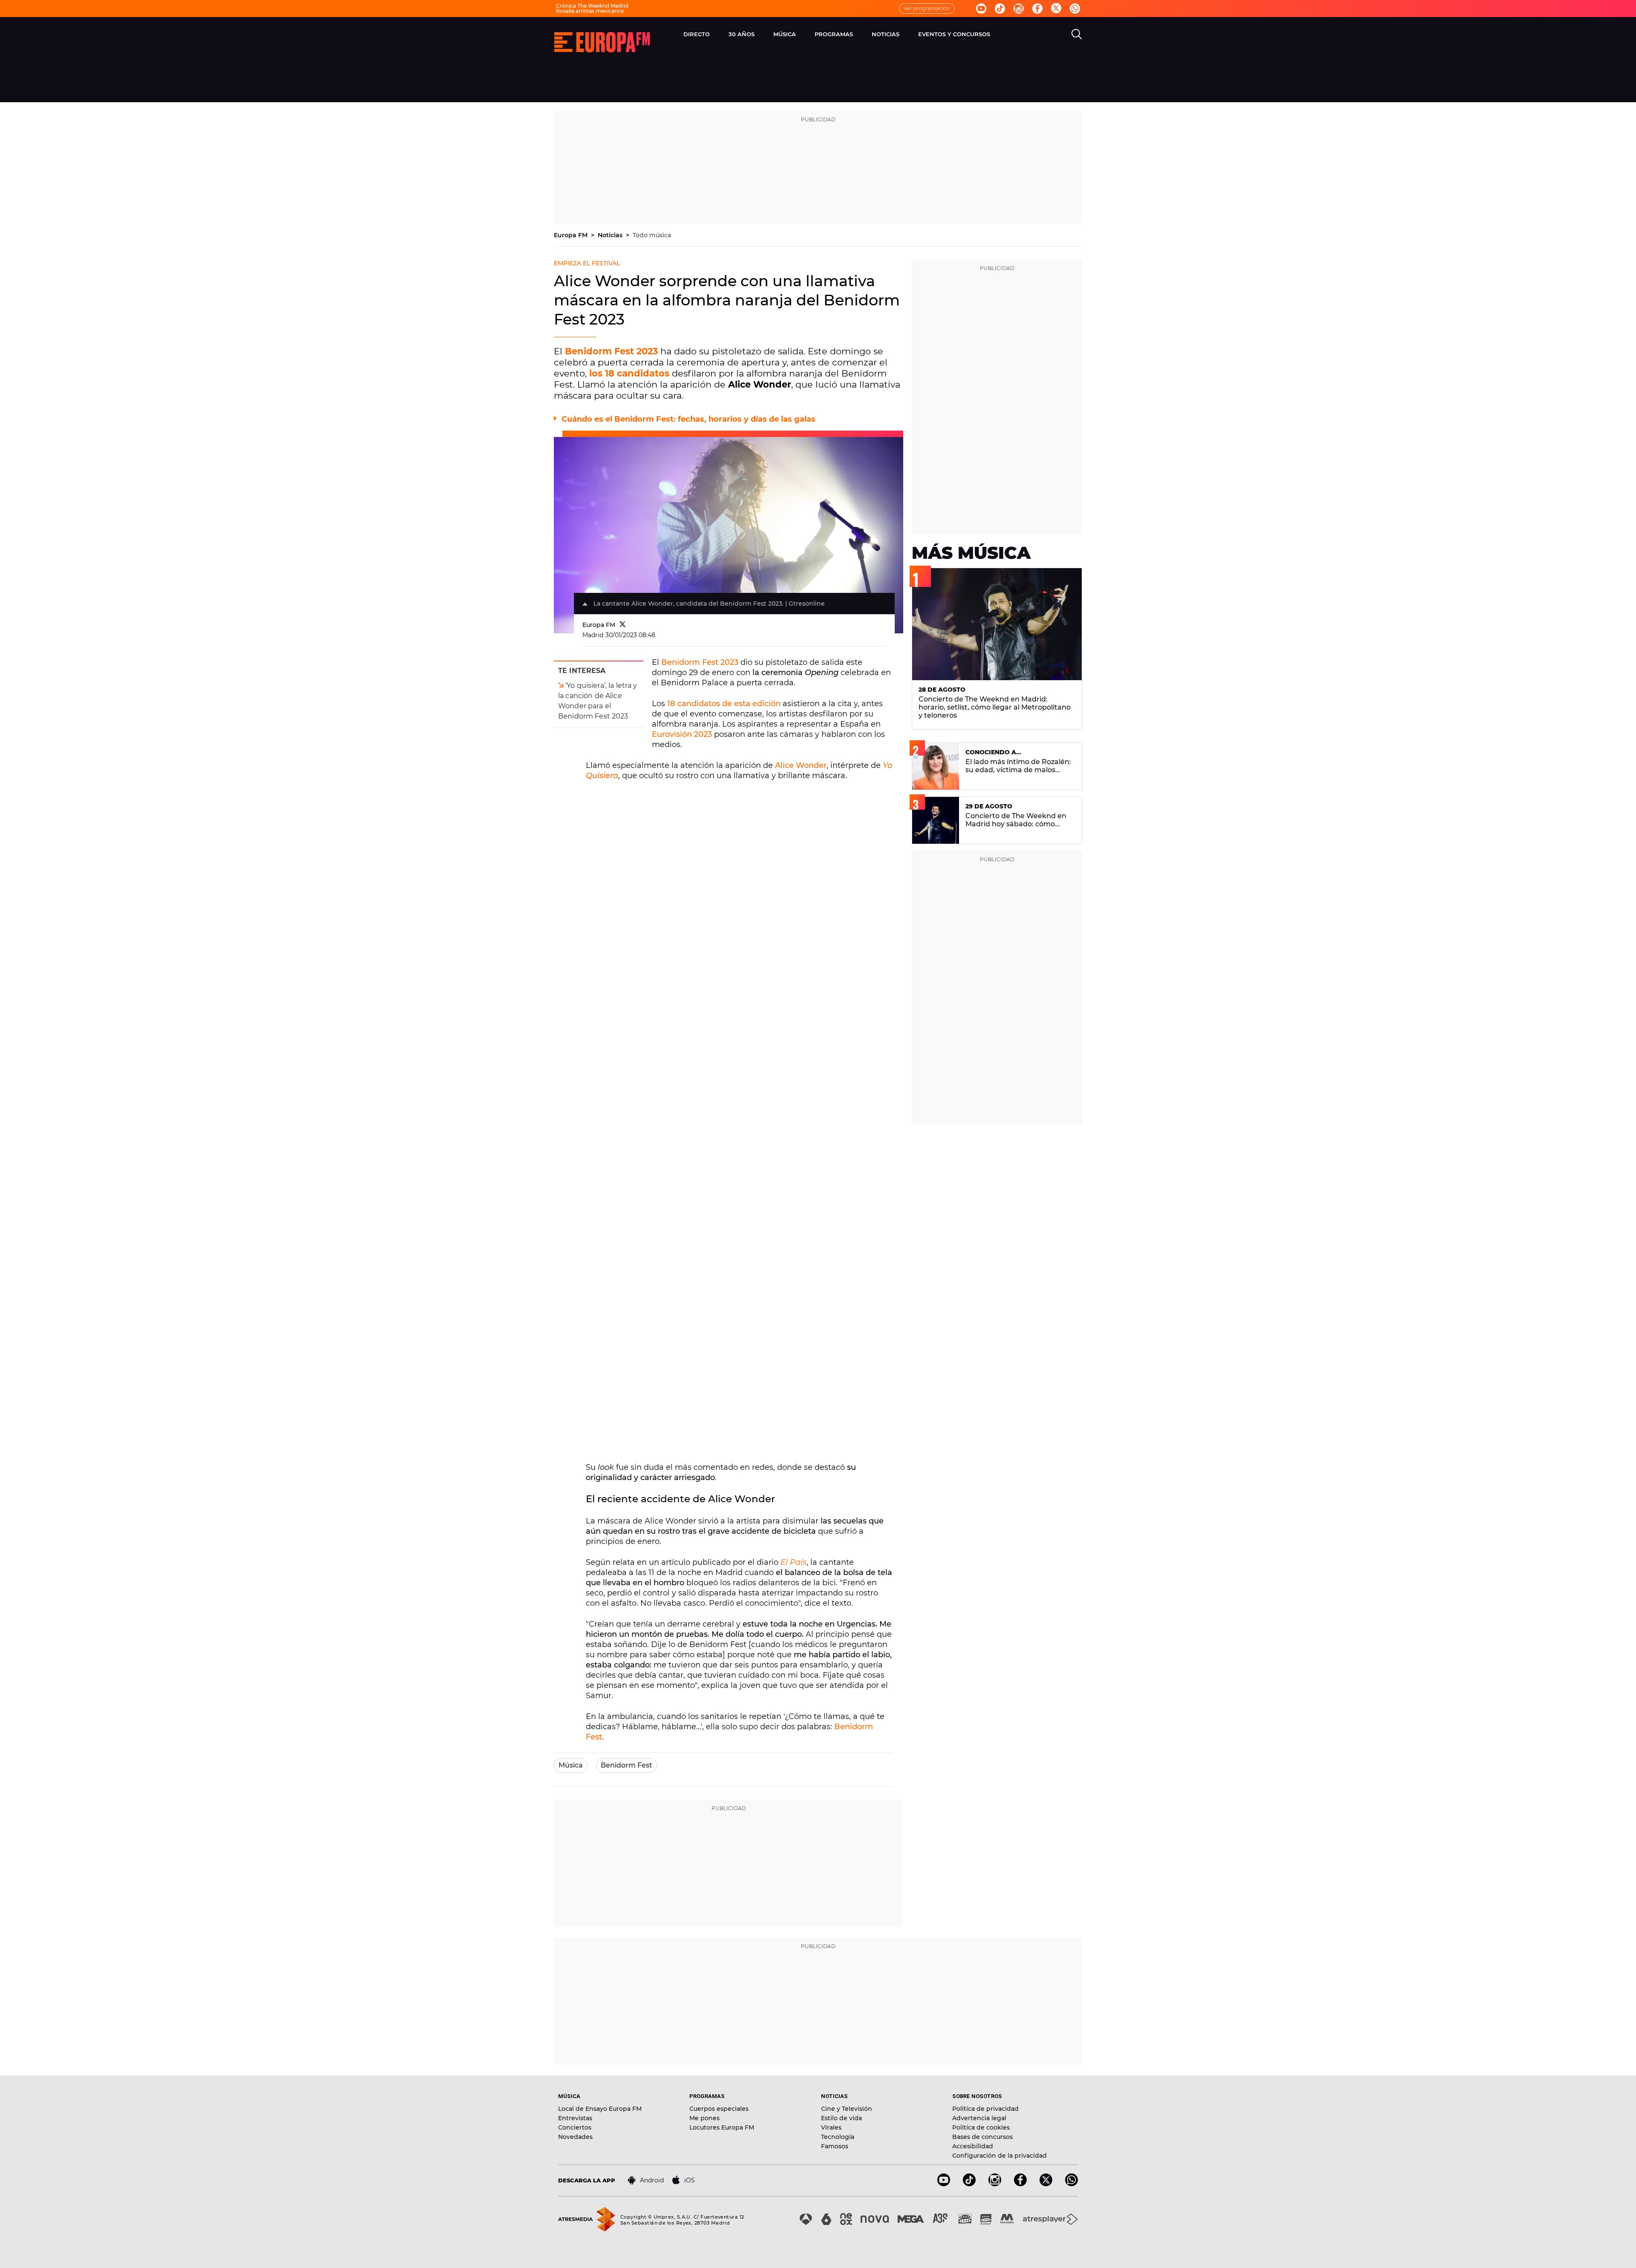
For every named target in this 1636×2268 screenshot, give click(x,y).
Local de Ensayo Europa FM (600, 2109)
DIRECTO (697, 34)
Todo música (652, 235)
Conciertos (575, 2127)
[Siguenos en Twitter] (1056, 9)
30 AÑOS (742, 34)
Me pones (704, 2118)
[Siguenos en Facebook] (1037, 9)
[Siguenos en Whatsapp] (1075, 9)
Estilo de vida (841, 2118)
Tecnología (838, 2137)
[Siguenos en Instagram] (1019, 9)
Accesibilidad (973, 2146)
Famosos (835, 2146)
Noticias (611, 235)
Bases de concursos (982, 2137)
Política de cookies (981, 2127)
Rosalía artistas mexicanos (590, 11)
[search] (1077, 34)
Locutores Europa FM (722, 2127)
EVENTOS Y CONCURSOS (954, 34)
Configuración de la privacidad (999, 2156)
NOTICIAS (886, 34)
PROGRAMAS (834, 34)
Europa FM (572, 235)
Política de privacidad (985, 2109)
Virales (831, 2127)
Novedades (575, 2137)
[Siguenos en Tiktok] (1000, 9)
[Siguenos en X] (1046, 2184)
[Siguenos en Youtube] (981, 9)
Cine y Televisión (847, 2109)
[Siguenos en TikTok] (969, 2184)
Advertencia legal (979, 2118)
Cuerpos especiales (719, 2109)
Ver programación (927, 8)
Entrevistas (575, 2118)
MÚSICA (785, 34)
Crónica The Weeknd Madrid (592, 6)
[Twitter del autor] (623, 625)
